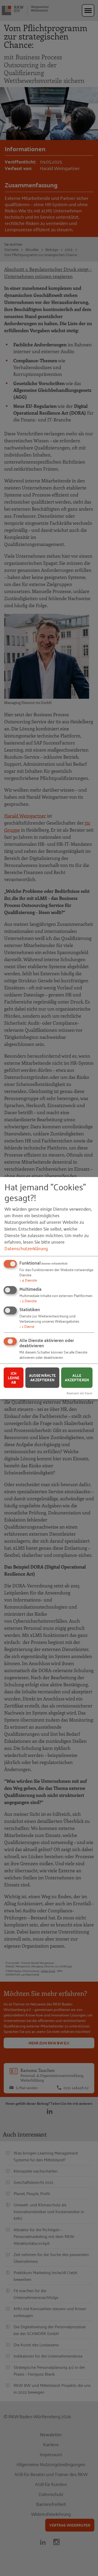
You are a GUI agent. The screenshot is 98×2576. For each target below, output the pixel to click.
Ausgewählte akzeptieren (42, 1378)
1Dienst (27, 1326)
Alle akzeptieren (77, 1378)
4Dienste (28, 1280)
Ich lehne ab (14, 1378)
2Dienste (28, 1301)
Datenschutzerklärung (26, 1248)
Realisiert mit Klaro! (79, 1393)
